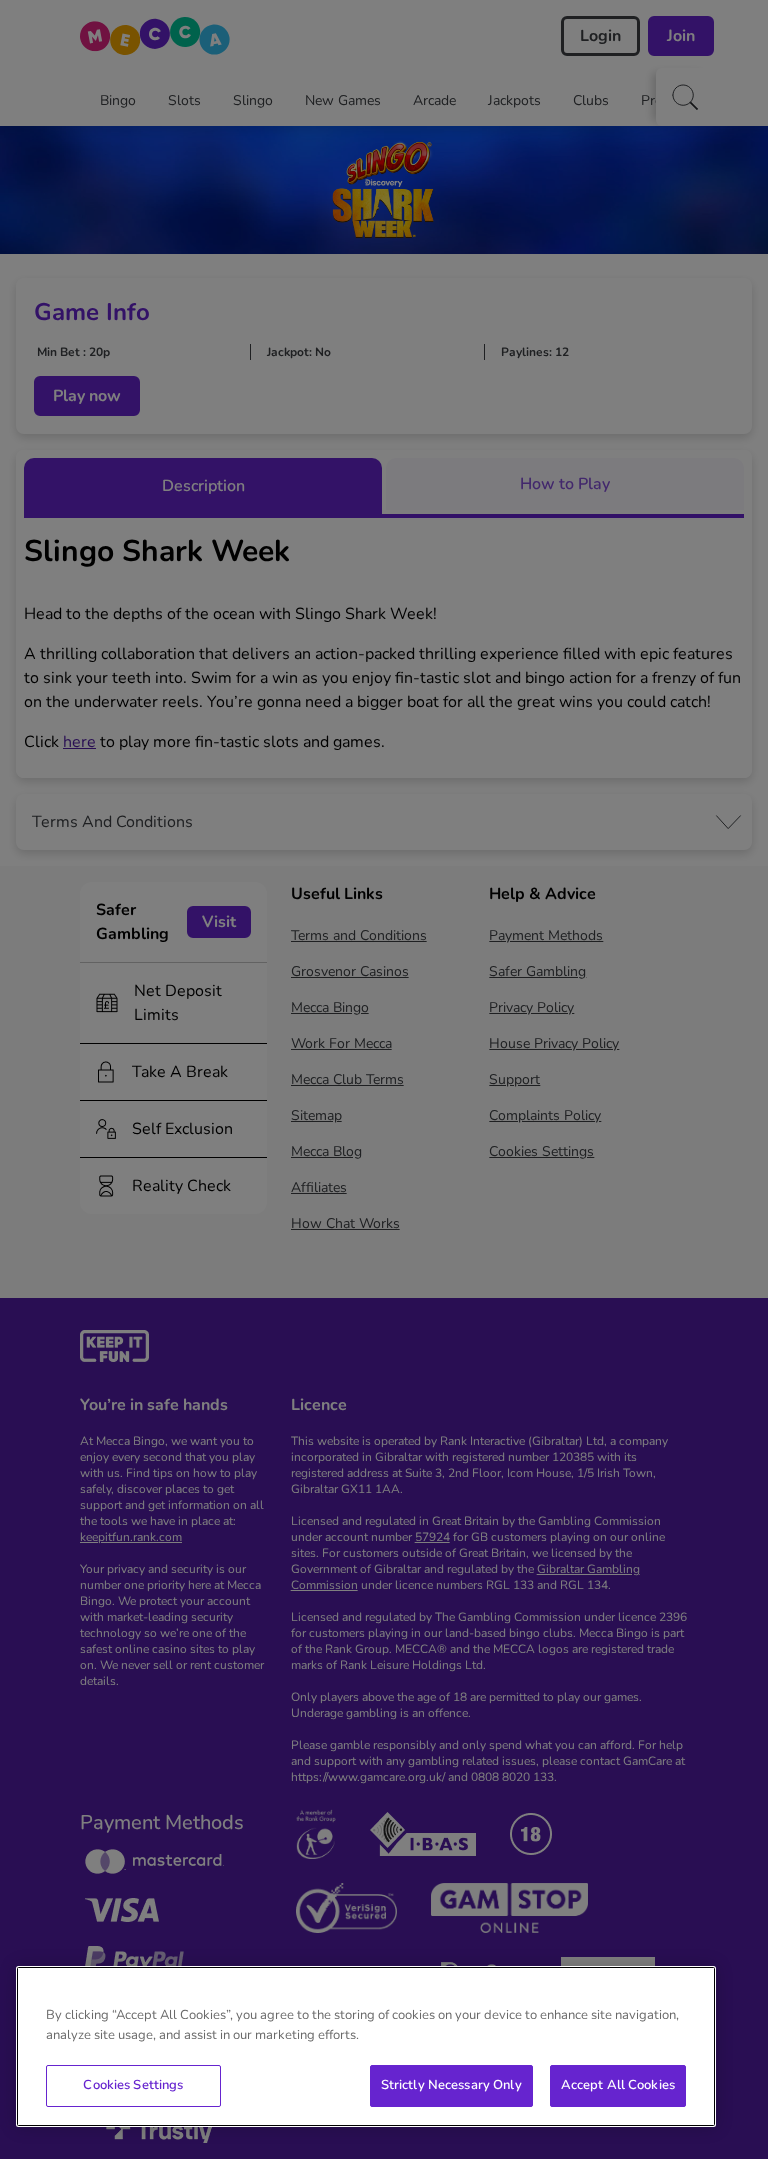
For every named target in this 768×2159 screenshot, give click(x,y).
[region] (366, 2046)
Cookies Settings (133, 2085)
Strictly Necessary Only (451, 2085)
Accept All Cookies (618, 2085)
